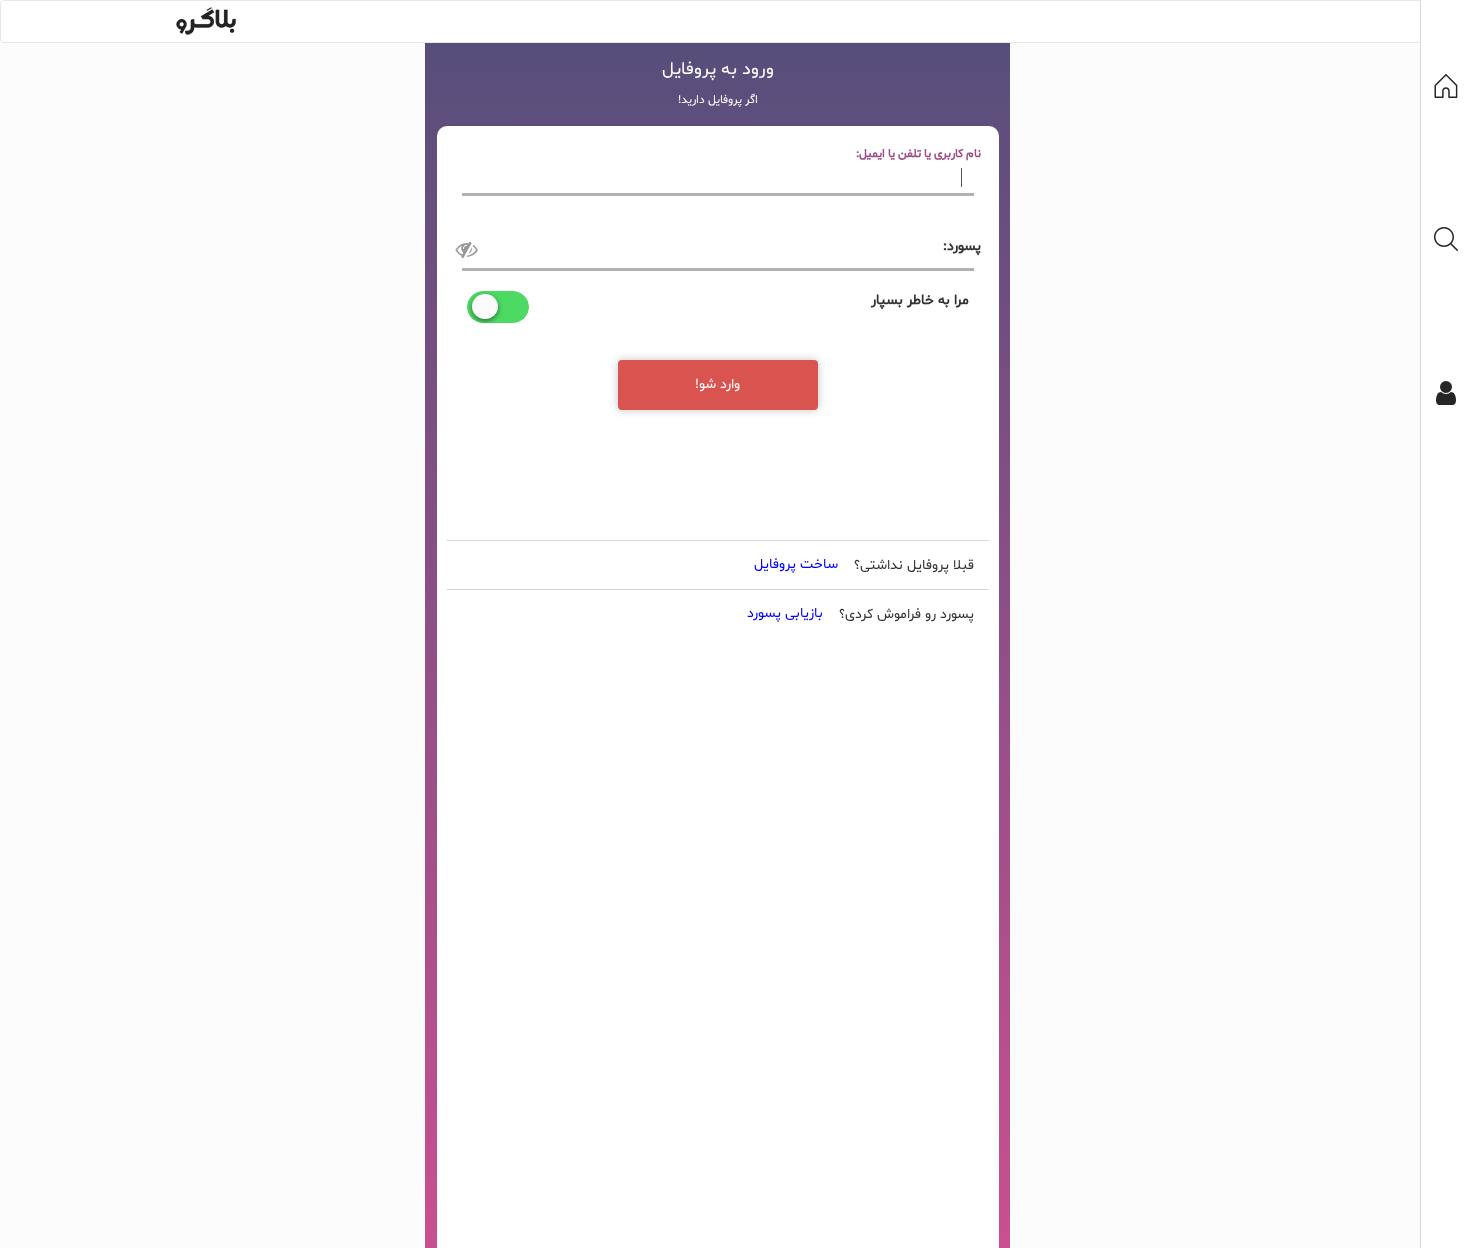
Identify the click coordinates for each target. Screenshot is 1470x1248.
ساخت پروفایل (796, 564)
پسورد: (962, 246)
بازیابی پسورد (785, 613)
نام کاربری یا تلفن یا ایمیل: (918, 154)
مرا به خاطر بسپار (920, 300)
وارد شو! (717, 384)
